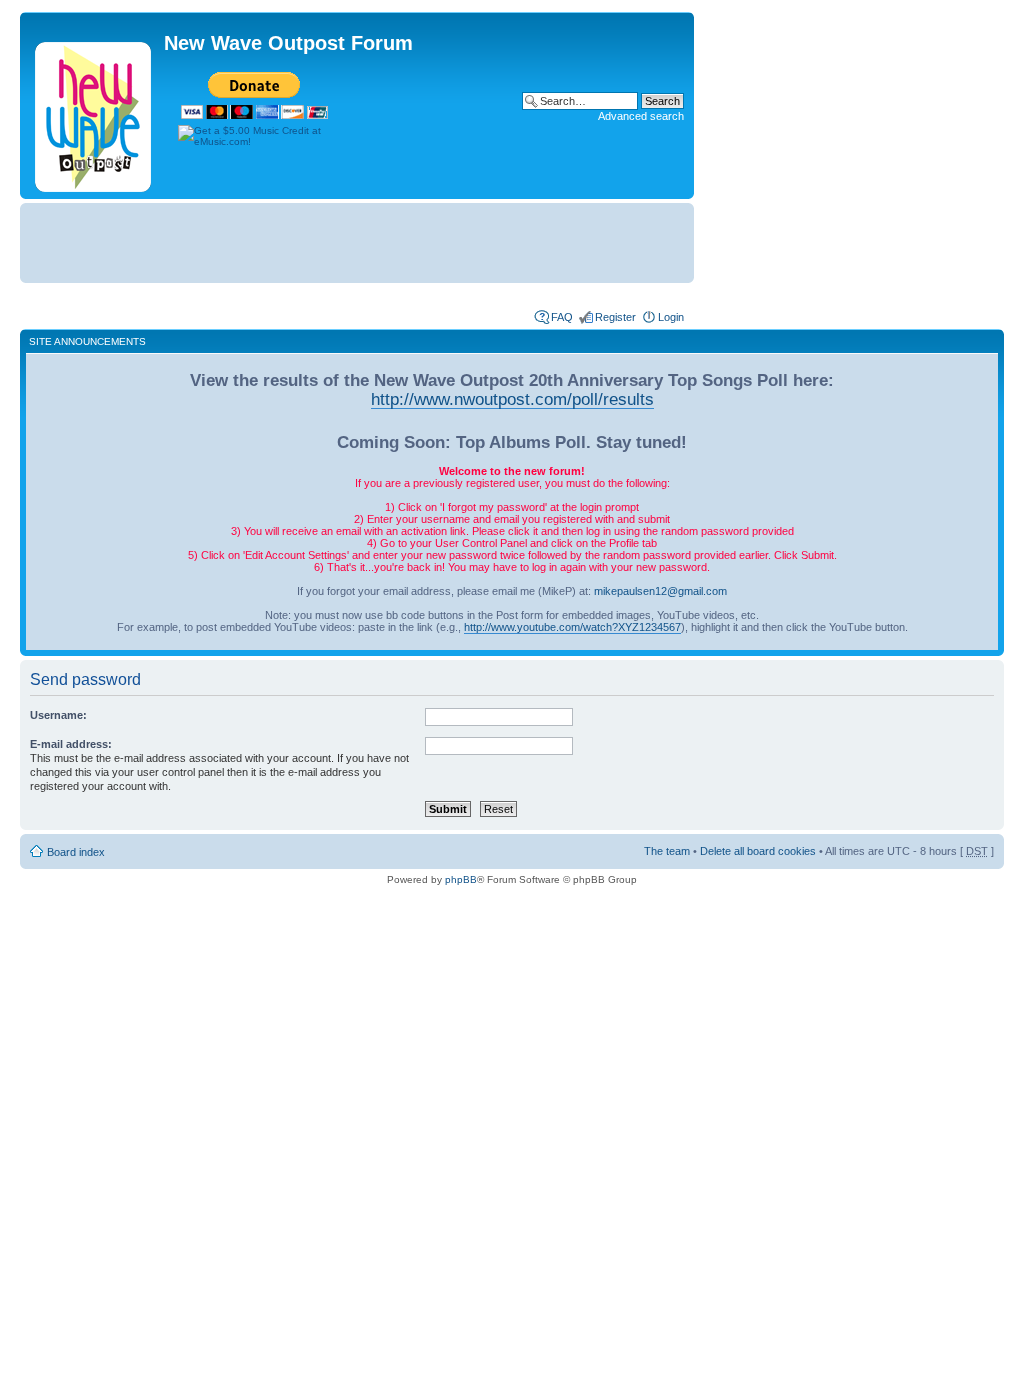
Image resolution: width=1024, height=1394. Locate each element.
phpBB (461, 879)
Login (671, 317)
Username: (58, 715)
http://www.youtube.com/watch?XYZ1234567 (572, 627)
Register (615, 317)
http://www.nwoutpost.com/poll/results (512, 399)
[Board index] (94, 113)
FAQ (562, 317)
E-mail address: (71, 744)
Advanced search (641, 116)
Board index (76, 852)
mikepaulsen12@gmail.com (660, 591)
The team (667, 851)
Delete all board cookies (758, 851)
